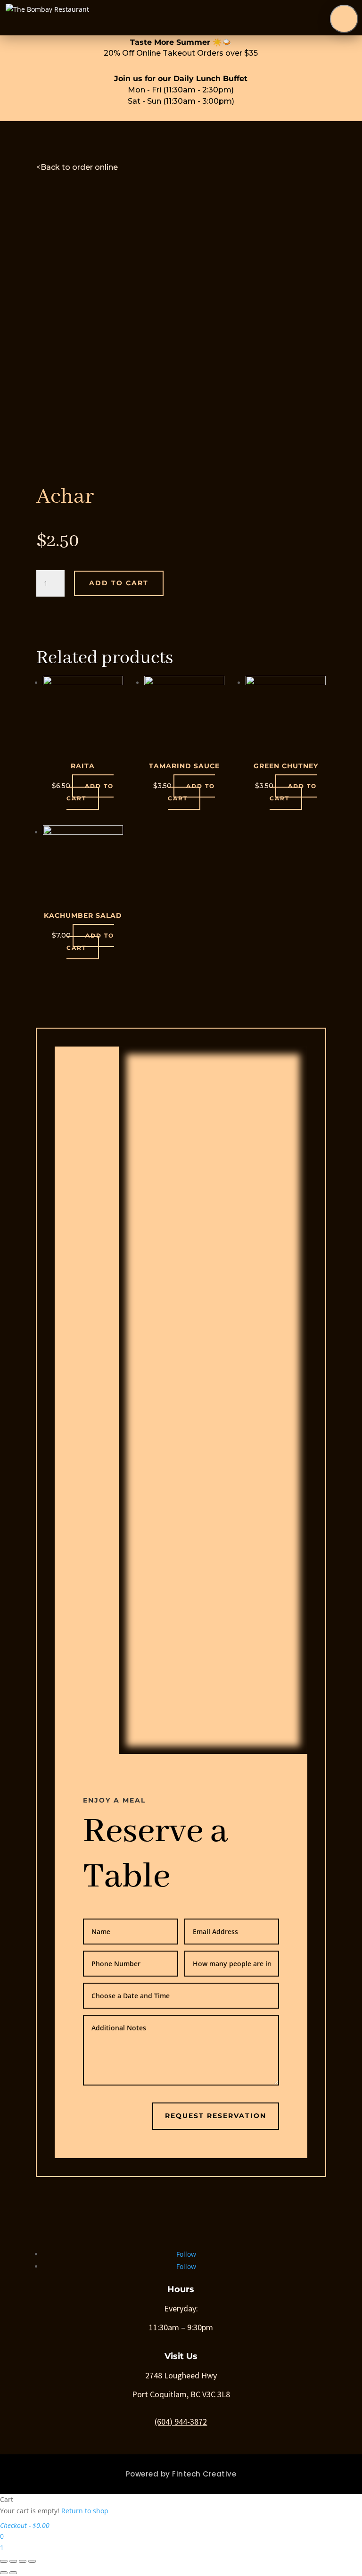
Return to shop (85, 2511)
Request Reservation (216, 2116)
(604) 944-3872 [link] (181, 2422)
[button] (344, 19)
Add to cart (119, 583)
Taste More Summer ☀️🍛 (181, 42)
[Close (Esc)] (4, 2561)
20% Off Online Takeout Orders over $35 (181, 53)
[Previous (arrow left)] (4, 2573)
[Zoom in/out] (32, 2561)
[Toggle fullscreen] (23, 2561)
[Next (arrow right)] (13, 2573)
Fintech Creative (204, 2474)
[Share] (13, 2561)
